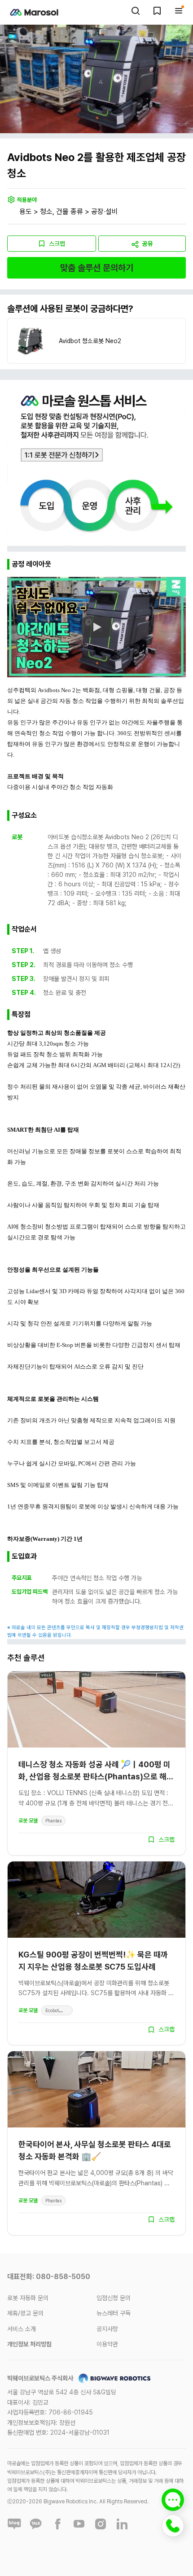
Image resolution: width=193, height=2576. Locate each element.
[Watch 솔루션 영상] (96, 627)
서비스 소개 (22, 2329)
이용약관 (107, 2344)
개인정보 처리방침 (29, 2344)
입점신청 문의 (114, 2298)
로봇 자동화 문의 (28, 2298)
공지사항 (107, 2329)
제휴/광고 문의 (25, 2313)
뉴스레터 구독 (114, 2313)
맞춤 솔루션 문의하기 (97, 268)
